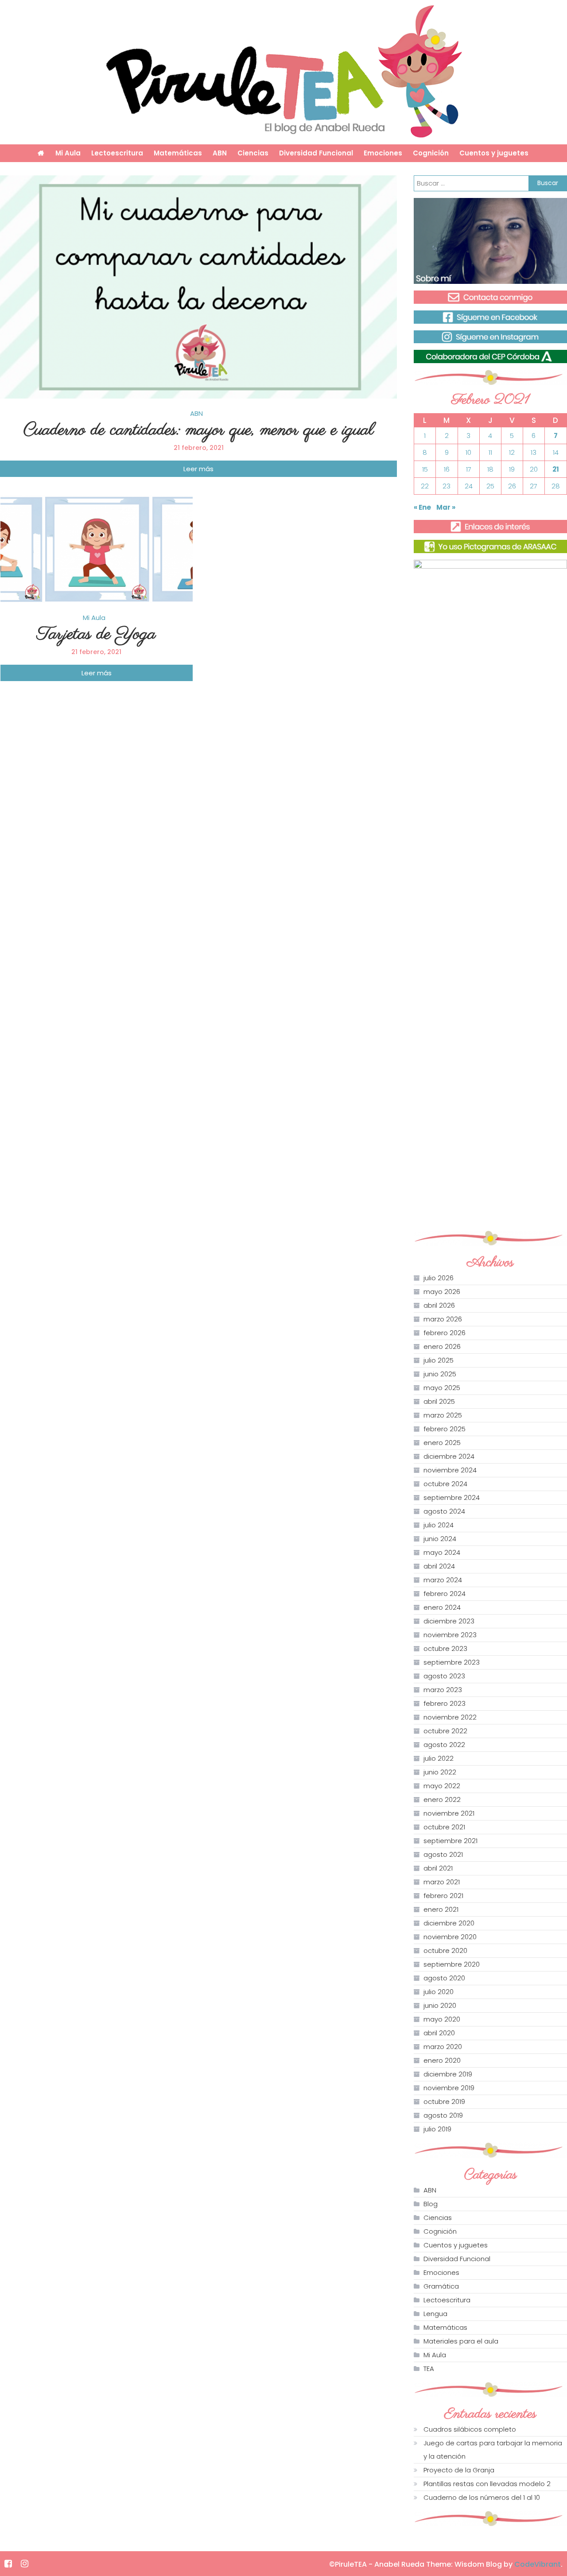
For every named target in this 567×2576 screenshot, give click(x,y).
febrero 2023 (445, 1703)
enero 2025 (442, 1443)
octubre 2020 (445, 1950)
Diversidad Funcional (316, 153)
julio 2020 (439, 1992)
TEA (429, 2369)
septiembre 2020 (452, 1964)
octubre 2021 (444, 1827)
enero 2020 (442, 2060)
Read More (198, 469)
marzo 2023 (443, 1690)
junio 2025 (440, 1374)
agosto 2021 (443, 1854)
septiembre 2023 (452, 1662)
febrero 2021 (443, 1896)
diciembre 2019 (448, 2074)
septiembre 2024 (452, 1497)
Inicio (41, 153)
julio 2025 (439, 1360)
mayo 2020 (442, 2019)
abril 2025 (439, 1401)
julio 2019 (437, 2129)
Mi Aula (68, 153)
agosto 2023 (444, 1676)
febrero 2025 (445, 1429)
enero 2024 (442, 1607)
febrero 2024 (445, 1594)
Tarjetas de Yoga (96, 634)
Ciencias (253, 153)
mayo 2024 (442, 1552)
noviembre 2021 (449, 1813)
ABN (220, 153)
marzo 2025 (443, 1415)
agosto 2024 (444, 1511)
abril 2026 (439, 1305)
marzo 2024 (443, 1580)
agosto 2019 (443, 2115)
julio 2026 (439, 1278)
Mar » (446, 507)
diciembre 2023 (449, 1621)
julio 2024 (439, 1525)
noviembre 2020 (450, 1937)
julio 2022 (439, 1758)
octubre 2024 (445, 1484)
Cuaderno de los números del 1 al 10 (482, 2497)
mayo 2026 (442, 1292)
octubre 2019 (444, 2101)
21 (556, 469)
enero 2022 (442, 1799)
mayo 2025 (442, 1388)
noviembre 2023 (450, 1635)
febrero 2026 (445, 1333)
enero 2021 (441, 1909)
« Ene (422, 507)
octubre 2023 (445, 1648)
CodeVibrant (538, 2564)
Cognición (431, 153)
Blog (431, 2204)
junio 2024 (440, 1539)
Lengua (435, 2314)
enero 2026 (442, 1346)
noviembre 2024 (450, 1470)
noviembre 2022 (450, 1717)
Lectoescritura (117, 153)
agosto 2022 (444, 1745)
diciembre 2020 (449, 1923)
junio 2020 (440, 2005)
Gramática (441, 2286)
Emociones (383, 153)
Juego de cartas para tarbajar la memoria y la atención (493, 2450)
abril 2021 (438, 1868)
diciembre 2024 (449, 1456)
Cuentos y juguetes (494, 153)
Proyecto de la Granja (459, 2470)
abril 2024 (439, 1566)
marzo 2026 (443, 1319)
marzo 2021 (442, 1882)
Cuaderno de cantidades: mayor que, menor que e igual (199, 430)
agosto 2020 (444, 1978)
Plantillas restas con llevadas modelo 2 (487, 2484)
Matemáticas (178, 153)
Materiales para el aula (461, 2341)
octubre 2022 (445, 1731)
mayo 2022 (442, 1786)
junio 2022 (440, 1772)
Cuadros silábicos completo (470, 2429)
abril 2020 (439, 2033)
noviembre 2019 (449, 2088)
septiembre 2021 (450, 1841)
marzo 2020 (443, 2047)
